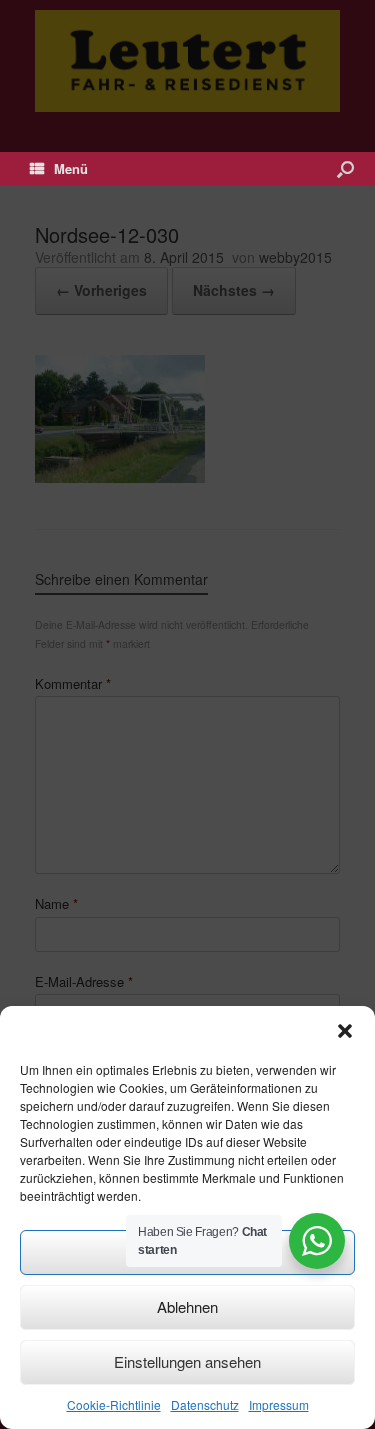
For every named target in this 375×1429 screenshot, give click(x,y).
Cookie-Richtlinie (114, 1404)
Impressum (279, 1404)
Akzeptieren (188, 1251)
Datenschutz (205, 1404)
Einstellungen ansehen (187, 1361)
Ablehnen (187, 1306)
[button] (345, 1031)
